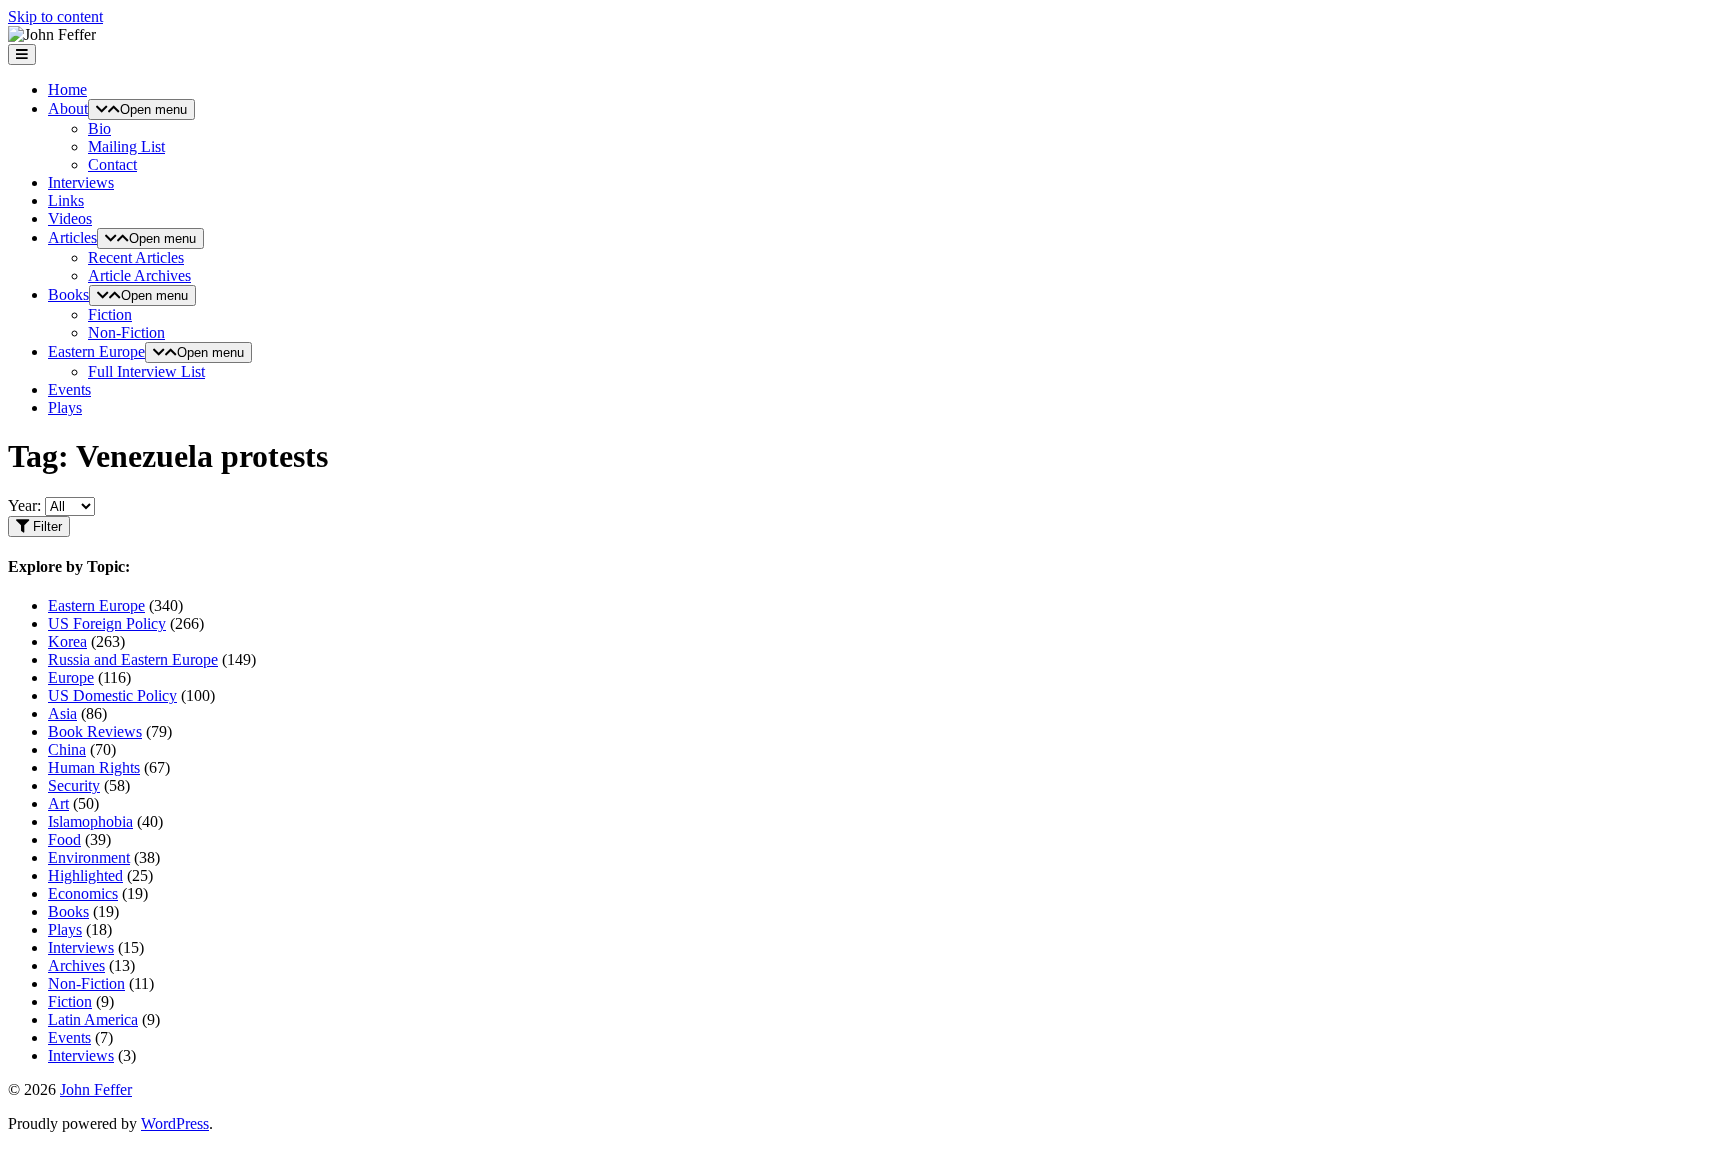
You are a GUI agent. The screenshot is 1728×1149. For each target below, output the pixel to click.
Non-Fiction (126, 332)
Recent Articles (136, 257)
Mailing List (126, 146)
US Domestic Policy (112, 695)
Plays (65, 407)
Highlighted (85, 875)
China (67, 749)
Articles (72, 237)
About (68, 108)
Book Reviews (95, 731)
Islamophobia (90, 821)
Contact (112, 164)
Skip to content (55, 16)
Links (66, 200)
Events (69, 389)
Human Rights (94, 767)
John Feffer (96, 1089)
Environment (89, 857)
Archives (76, 965)
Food (64, 839)
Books (68, 294)
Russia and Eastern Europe (133, 659)
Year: (24, 505)
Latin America (93, 1019)
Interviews (81, 182)
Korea (67, 641)
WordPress (175, 1123)
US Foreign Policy (107, 623)
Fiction (110, 314)
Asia (62, 713)
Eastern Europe (96, 351)
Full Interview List (146, 371)
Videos (70, 218)
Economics (83, 893)
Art (58, 803)
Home (67, 89)
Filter (45, 526)
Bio (99, 128)
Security (74, 785)
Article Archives (139, 275)
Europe (71, 677)
